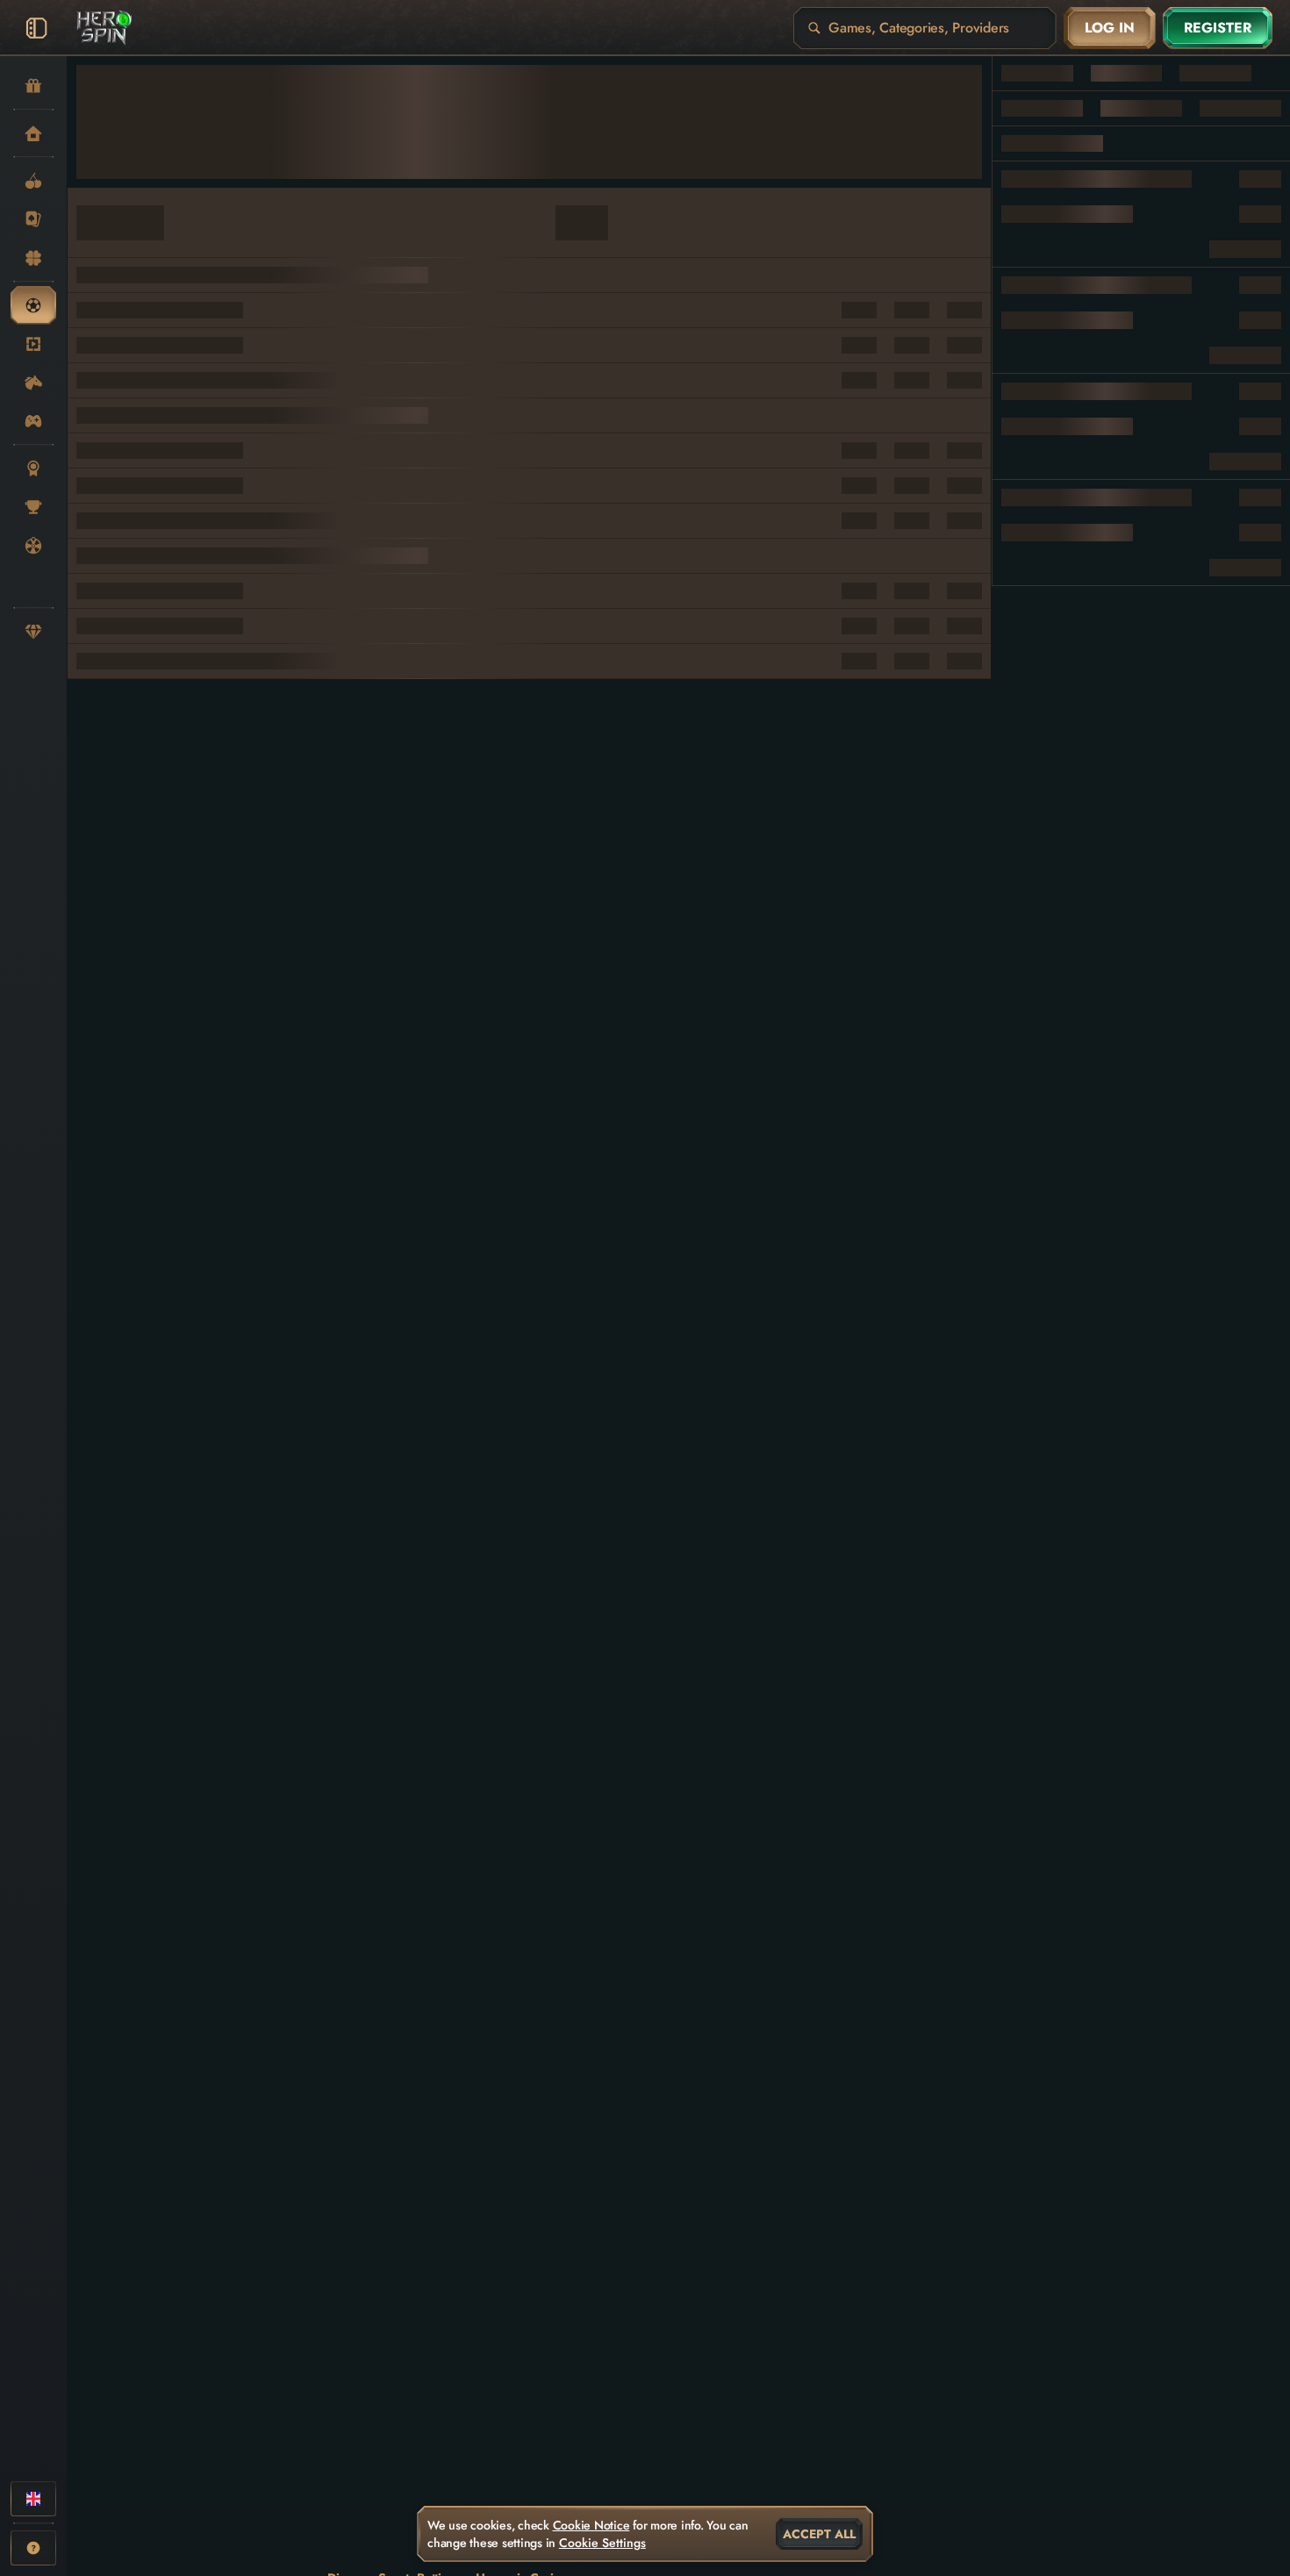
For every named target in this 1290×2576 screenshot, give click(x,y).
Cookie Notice (591, 2525)
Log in (1110, 28)
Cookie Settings (602, 2543)
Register (1218, 28)
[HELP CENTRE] (33, 2548)
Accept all (819, 2534)
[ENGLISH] (33, 2499)
